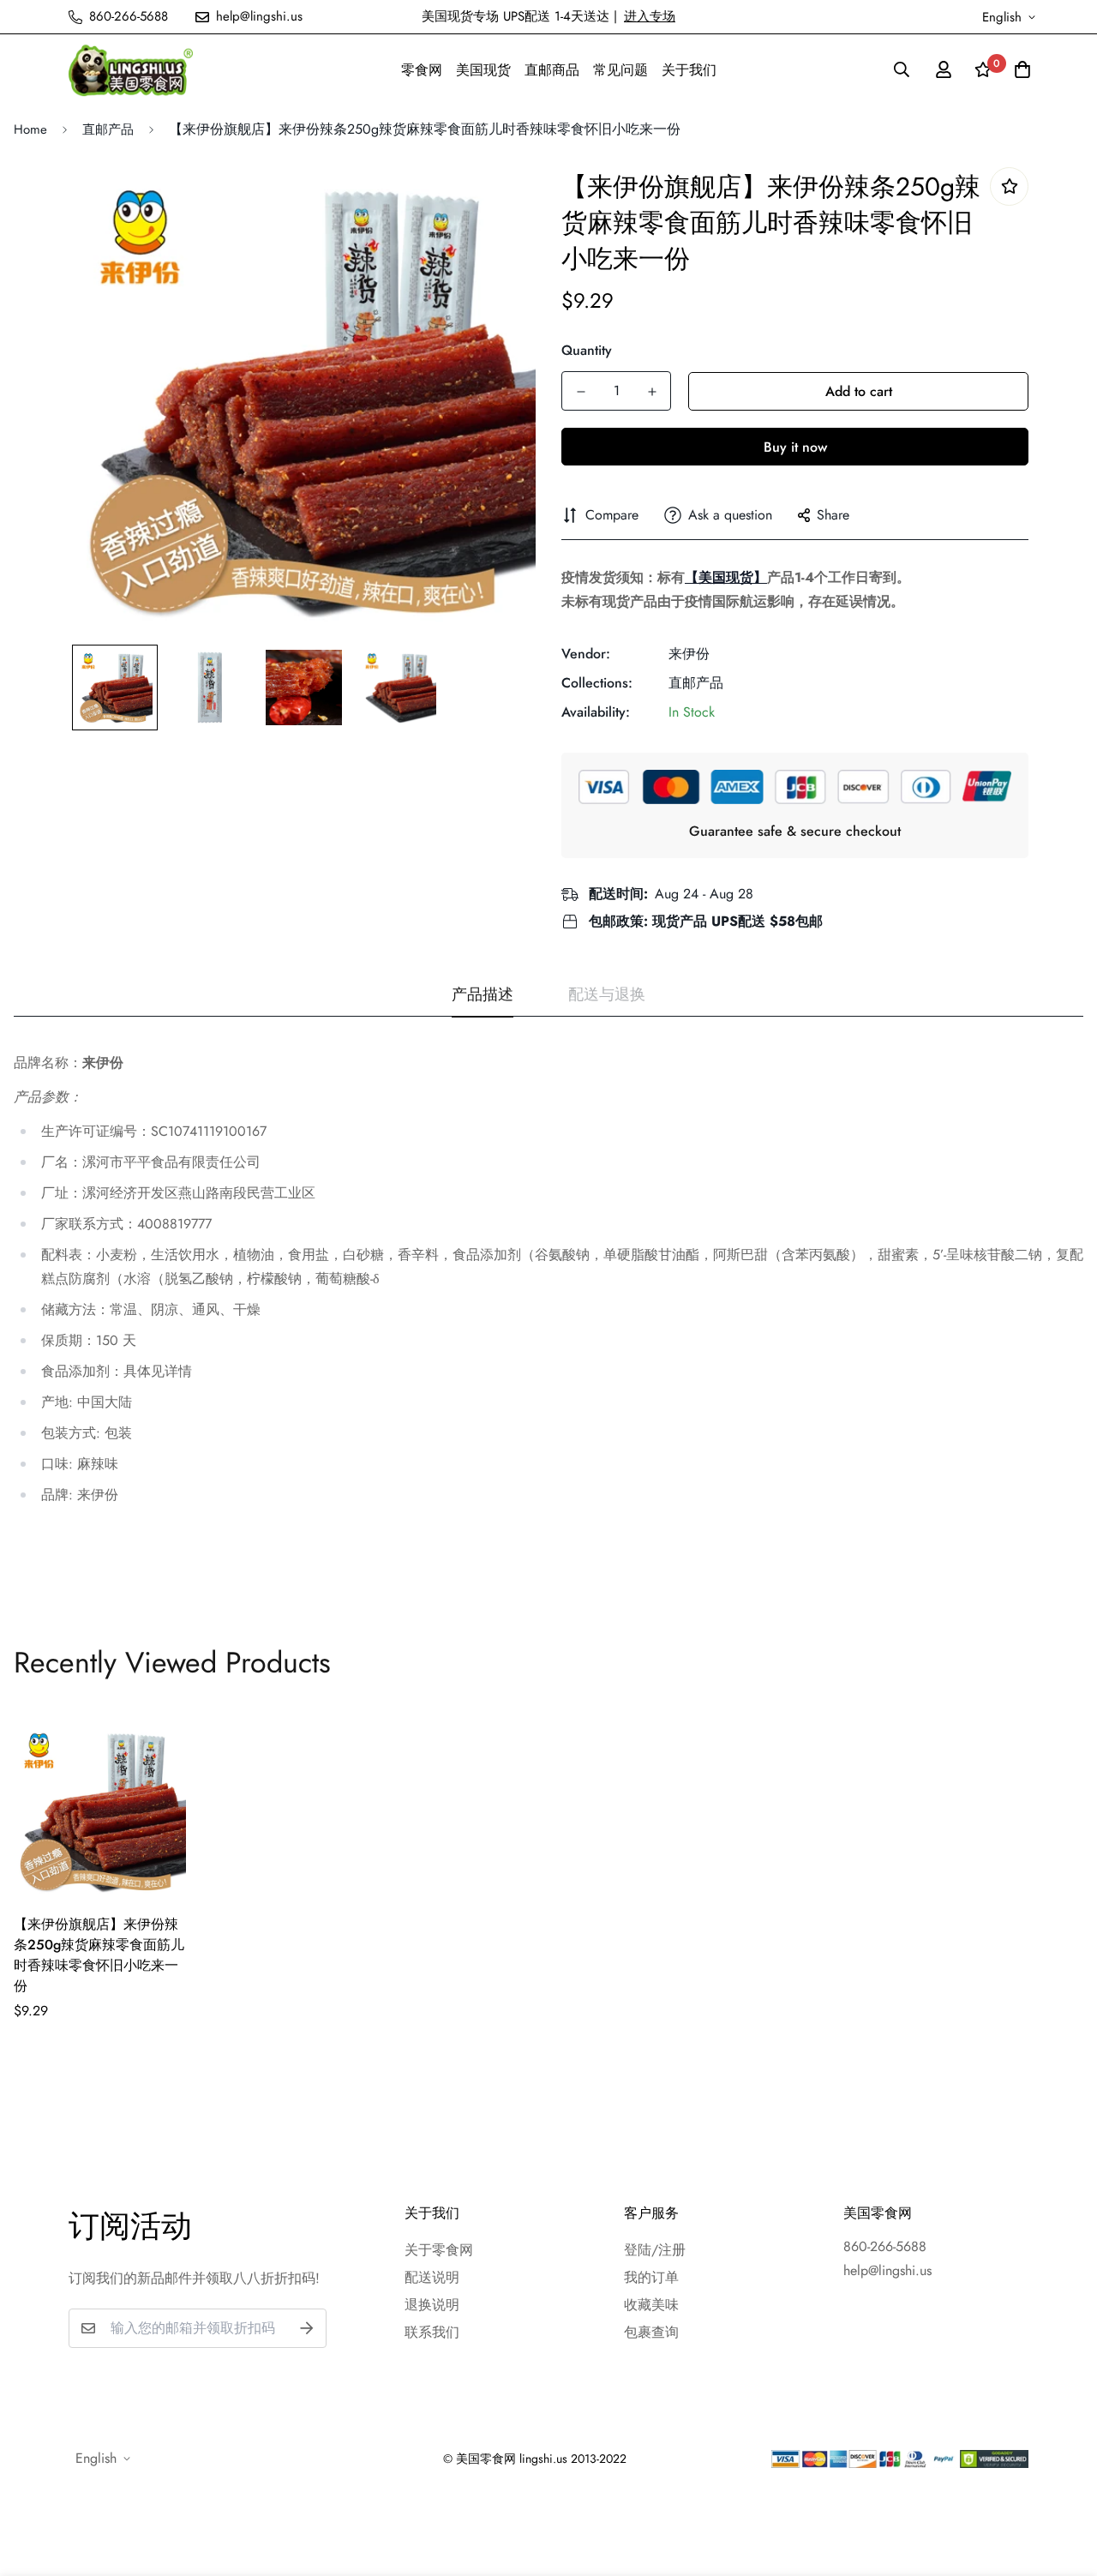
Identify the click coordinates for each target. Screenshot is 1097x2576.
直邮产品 (108, 129)
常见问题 (620, 70)
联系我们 (432, 2332)
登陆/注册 (655, 2250)
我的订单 (651, 2277)
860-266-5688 (885, 2246)
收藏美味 (651, 2305)
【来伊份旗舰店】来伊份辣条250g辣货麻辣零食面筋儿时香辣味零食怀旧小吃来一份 (99, 1955)
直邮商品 (552, 70)
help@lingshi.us (887, 2270)
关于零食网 (439, 2250)
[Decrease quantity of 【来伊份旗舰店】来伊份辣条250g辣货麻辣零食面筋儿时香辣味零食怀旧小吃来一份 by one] (581, 392)
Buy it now (795, 447)
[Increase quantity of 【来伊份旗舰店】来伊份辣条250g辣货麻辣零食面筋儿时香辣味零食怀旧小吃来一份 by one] (652, 392)
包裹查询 (651, 2332)
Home (30, 129)
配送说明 (432, 2277)
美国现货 (483, 70)
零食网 (422, 70)
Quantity (587, 350)
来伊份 (689, 654)
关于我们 (689, 70)
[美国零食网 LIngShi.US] (131, 70)
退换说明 (432, 2305)
